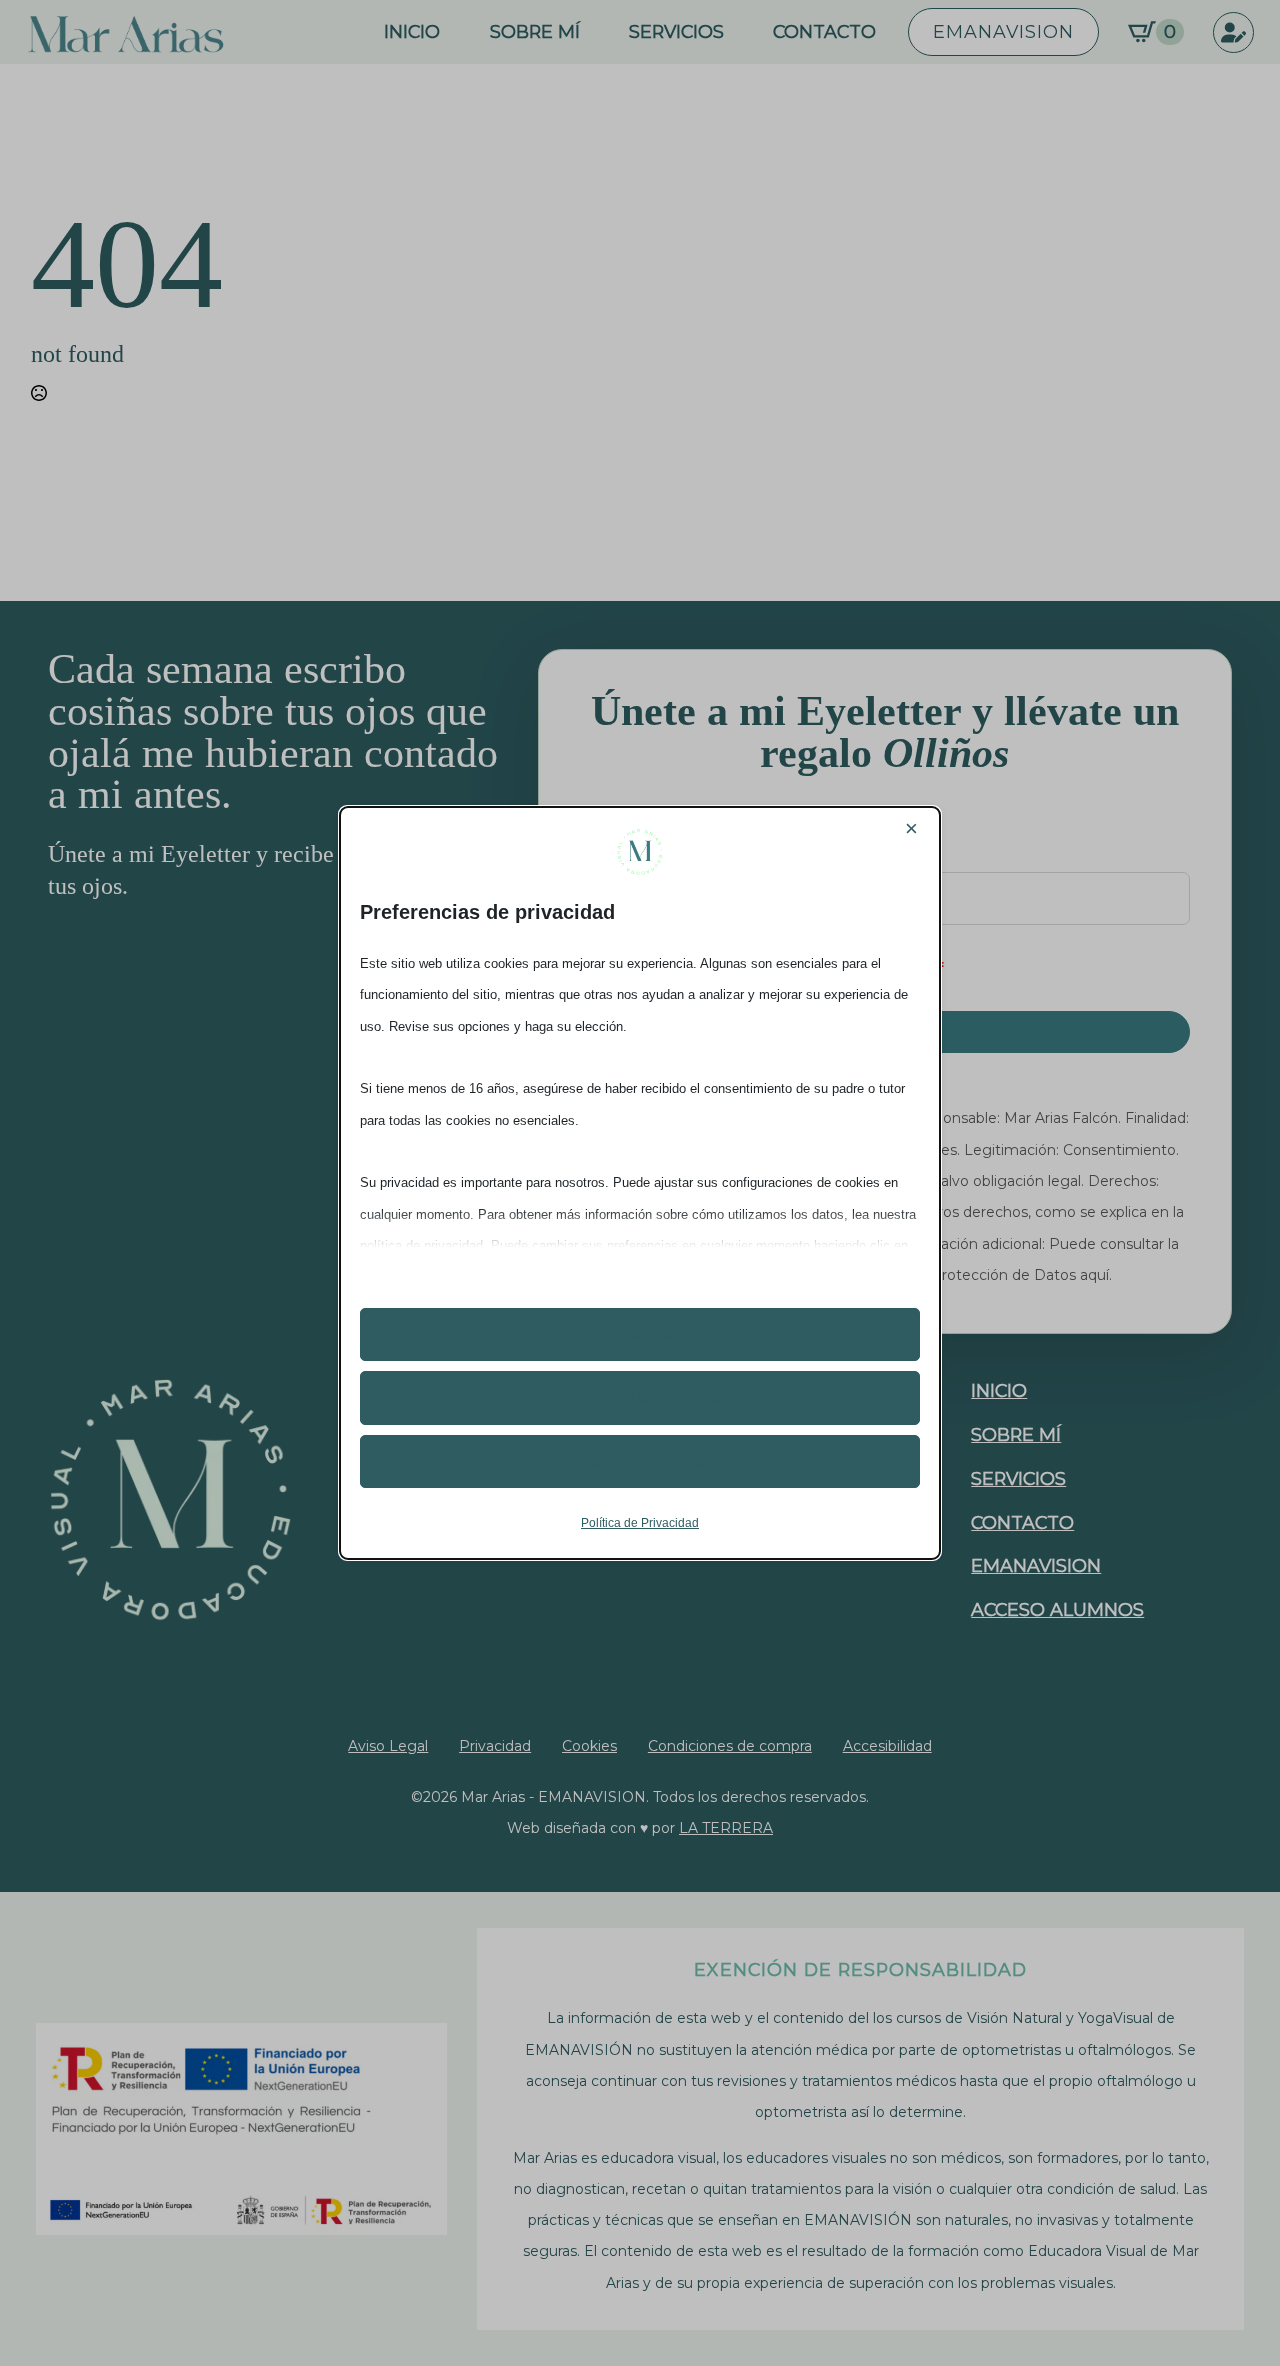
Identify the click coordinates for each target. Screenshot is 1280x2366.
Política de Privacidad (640, 1523)
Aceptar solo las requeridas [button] (640, 1397)
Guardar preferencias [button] (640, 1461)
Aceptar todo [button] (640, 1334)
